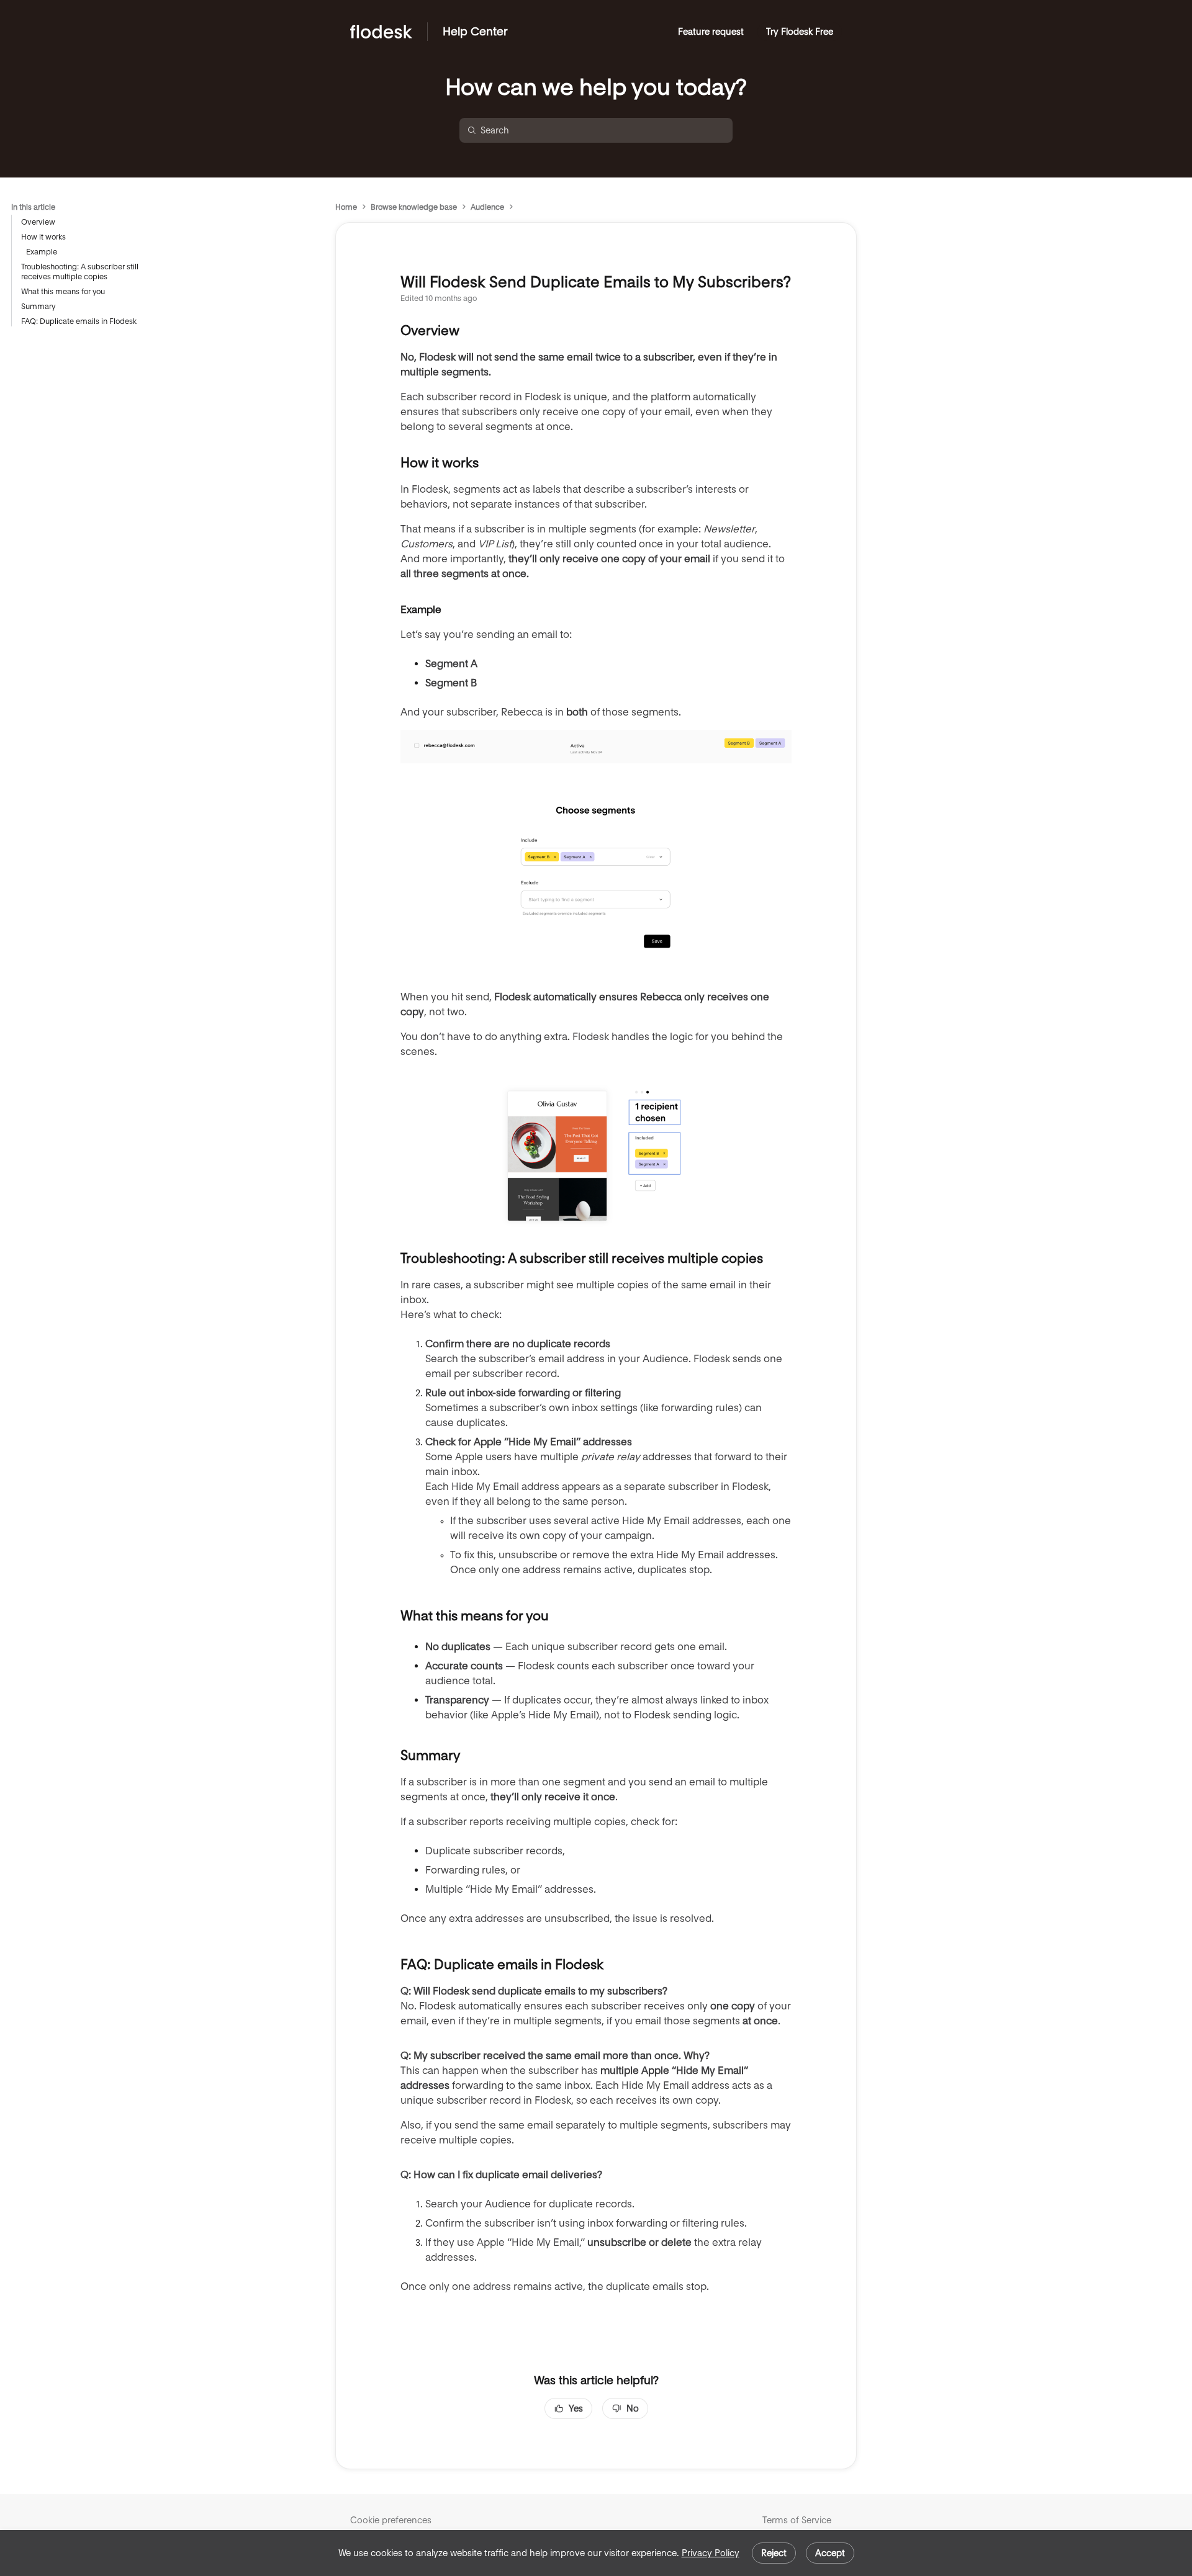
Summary (38, 306)
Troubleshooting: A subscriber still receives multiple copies (80, 272)
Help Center (475, 31)
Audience (487, 207)
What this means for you (63, 291)
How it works (43, 237)
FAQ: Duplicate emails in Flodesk (79, 321)
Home (346, 207)
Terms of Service (797, 2520)
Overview (38, 222)
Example (42, 252)
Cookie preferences (391, 2520)
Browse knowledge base (414, 207)
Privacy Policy (711, 2553)
